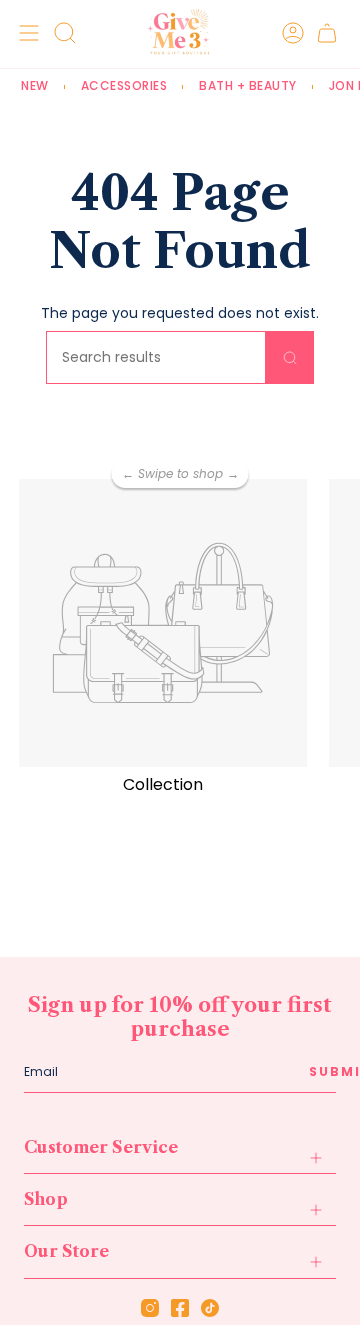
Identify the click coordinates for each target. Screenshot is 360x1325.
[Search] (290, 357)
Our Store (66, 1251)
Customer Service (101, 1147)
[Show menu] (26, 32)
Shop (46, 1199)
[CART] (327, 32)
